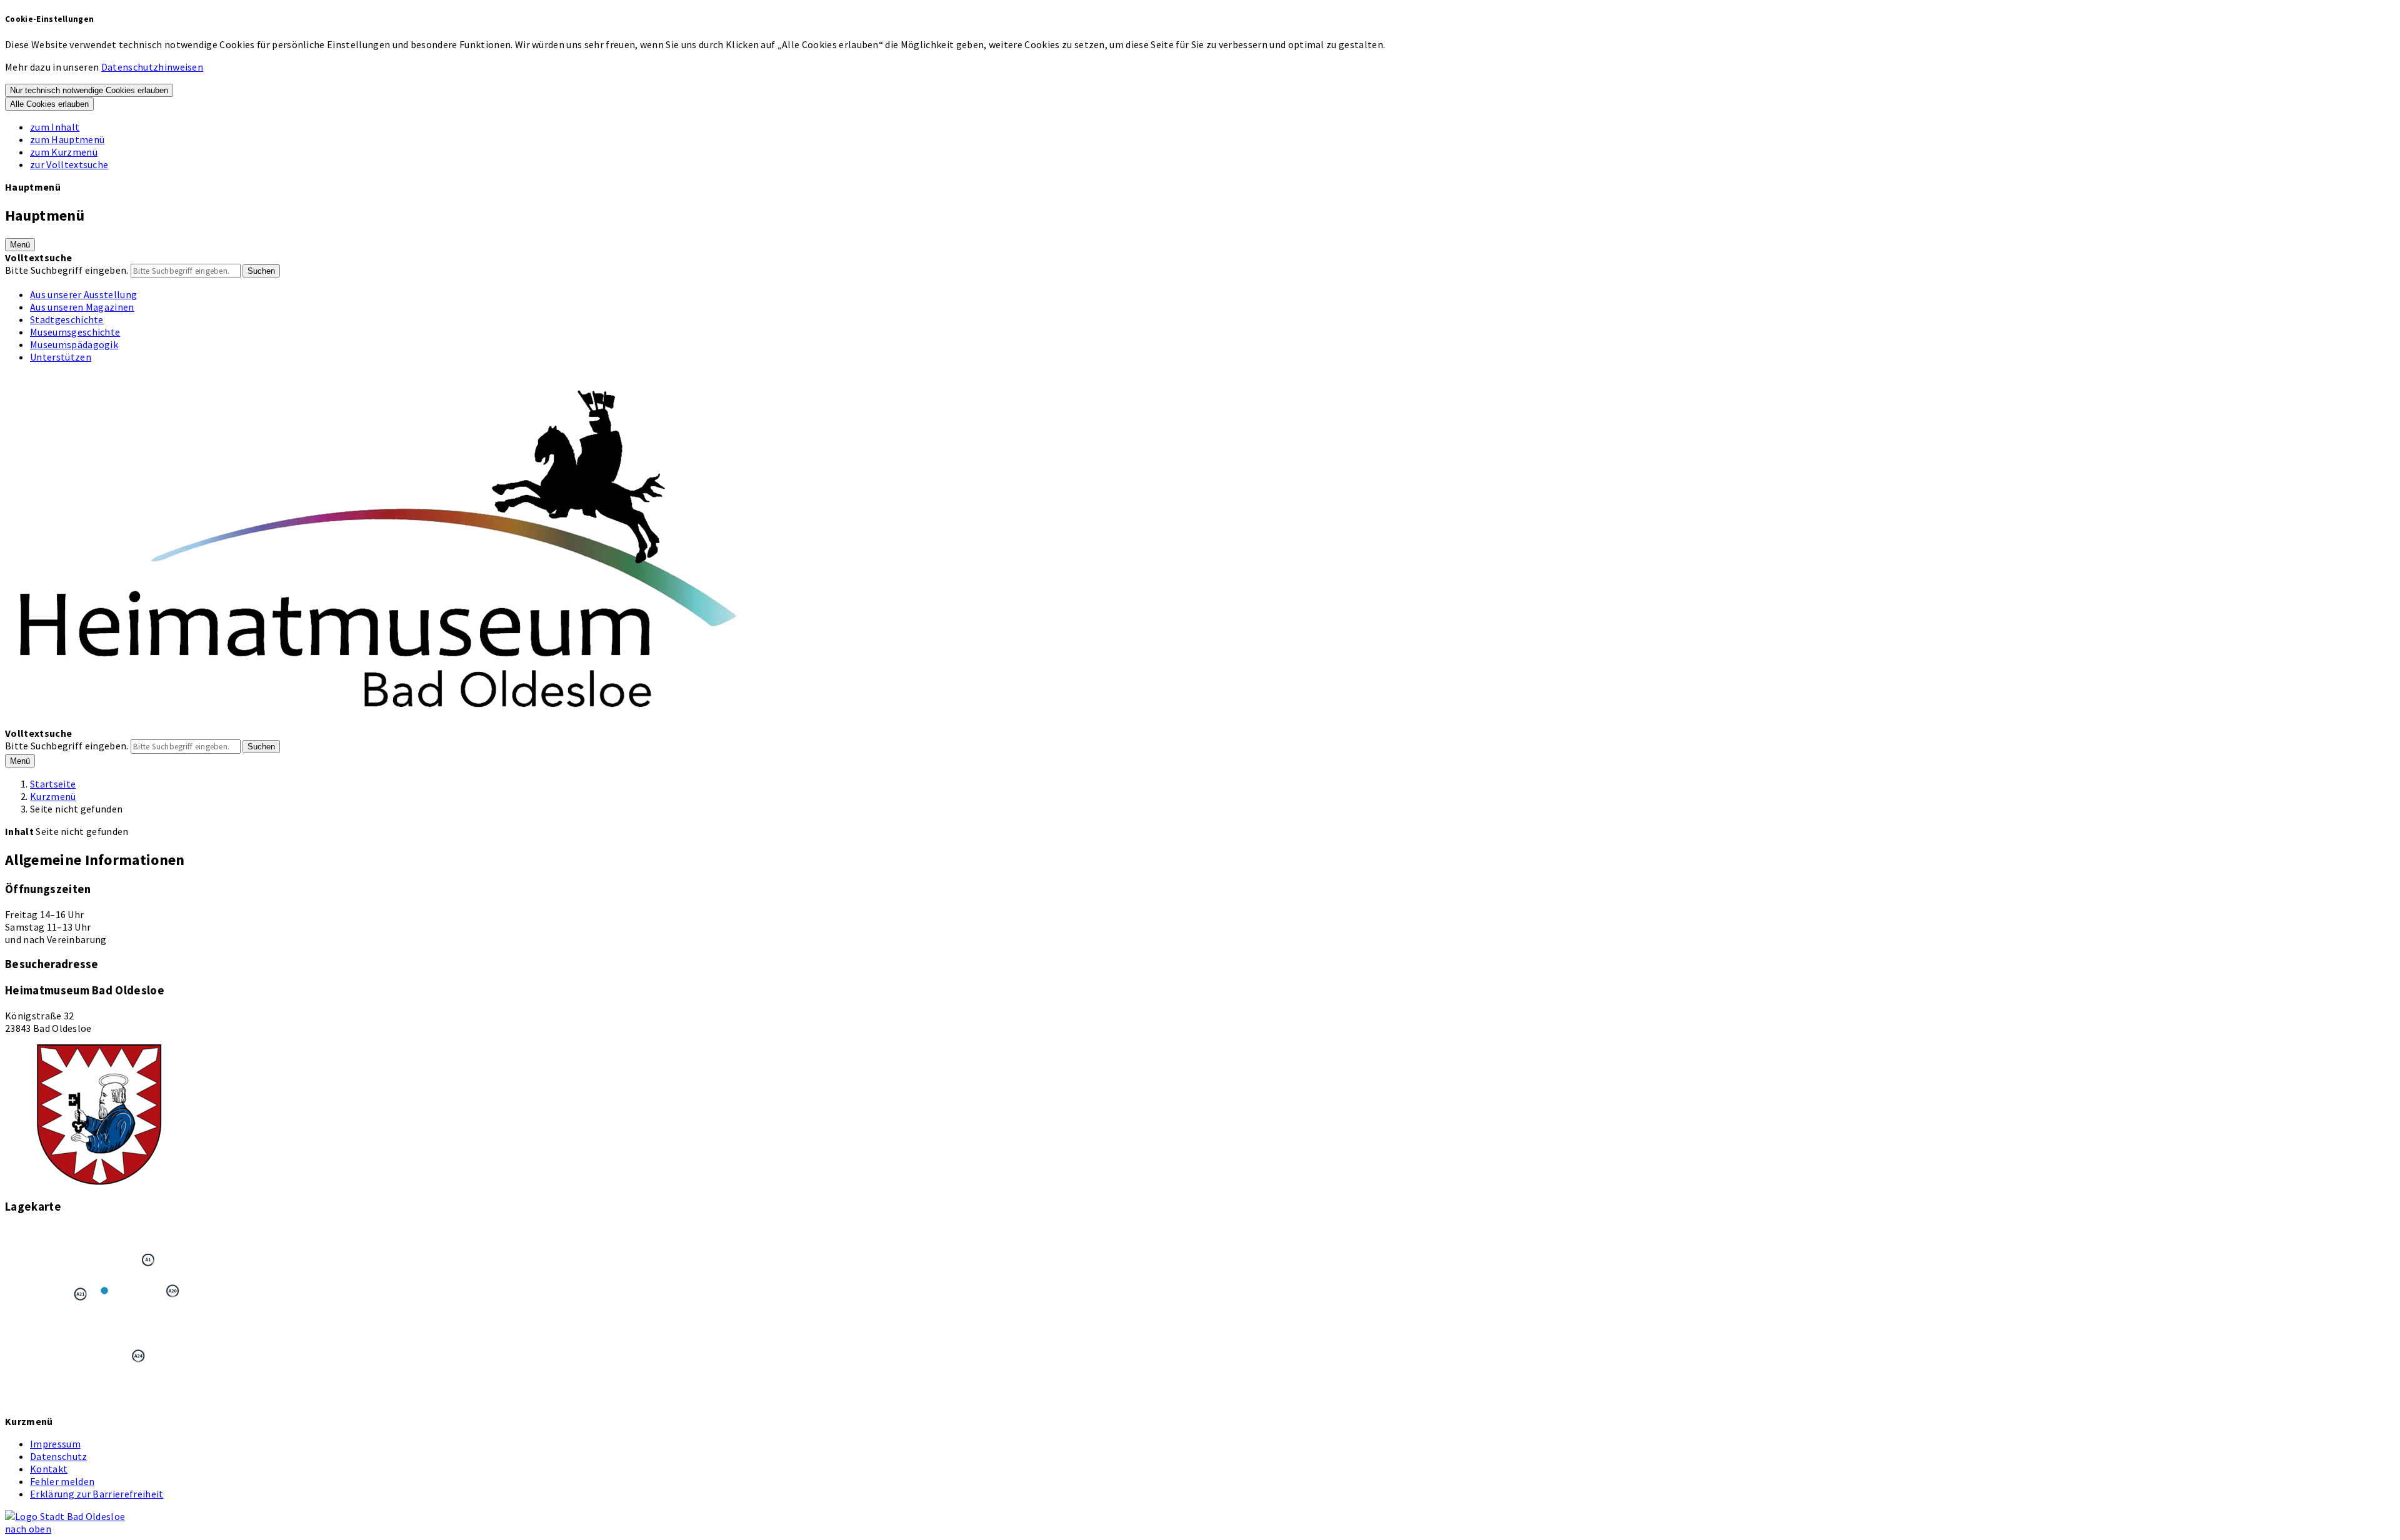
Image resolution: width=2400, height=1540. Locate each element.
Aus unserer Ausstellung (83, 294)
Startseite (53, 784)
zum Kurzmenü (64, 152)
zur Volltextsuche (69, 164)
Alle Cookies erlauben (49, 104)
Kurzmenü (53, 796)
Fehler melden (62, 1481)
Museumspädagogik (74, 344)
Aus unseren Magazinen (82, 307)
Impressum (55, 1444)
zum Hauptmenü (67, 139)
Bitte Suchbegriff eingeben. (67, 270)
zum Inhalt (55, 127)
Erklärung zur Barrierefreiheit (97, 1494)
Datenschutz (59, 1456)
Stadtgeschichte (67, 319)
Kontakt (49, 1469)
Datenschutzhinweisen (152, 67)
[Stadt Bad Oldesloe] (65, 1516)
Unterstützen (61, 357)
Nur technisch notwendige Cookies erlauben (89, 90)
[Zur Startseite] (380, 721)
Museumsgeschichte (75, 332)
